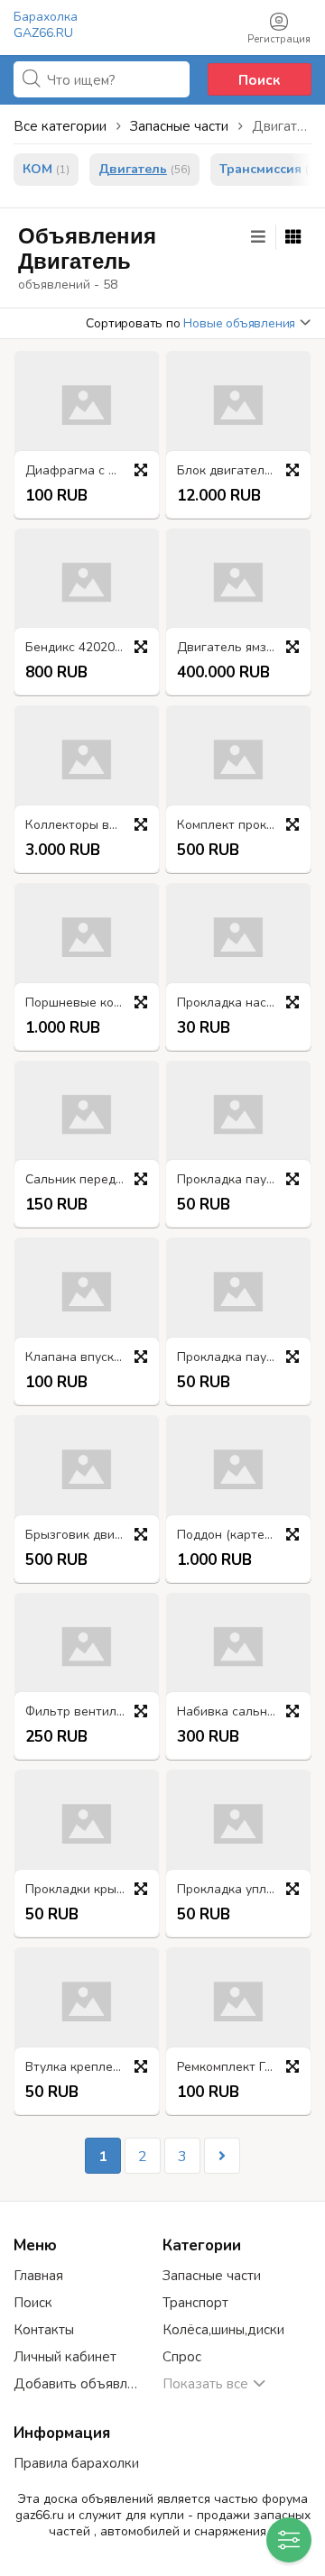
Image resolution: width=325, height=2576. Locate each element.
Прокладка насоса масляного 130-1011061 (243, 1003)
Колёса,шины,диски (223, 2330)
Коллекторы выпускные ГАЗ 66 (91, 826)
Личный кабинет (65, 2357)
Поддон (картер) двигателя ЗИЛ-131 (243, 1536)
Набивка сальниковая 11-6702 (243, 1712)
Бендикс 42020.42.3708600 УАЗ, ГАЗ (91, 648)
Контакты (44, 2330)
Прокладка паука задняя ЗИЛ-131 (243, 1180)
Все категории (60, 126)
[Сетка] (293, 237)
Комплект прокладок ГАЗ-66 (243, 826)
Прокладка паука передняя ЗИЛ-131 (243, 1358)
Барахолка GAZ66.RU (46, 25)
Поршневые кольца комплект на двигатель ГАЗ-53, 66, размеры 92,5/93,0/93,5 (91, 1003)
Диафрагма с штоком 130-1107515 (91, 471)
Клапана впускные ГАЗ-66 (91, 1358)
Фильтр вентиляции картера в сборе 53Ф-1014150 (91, 1712)
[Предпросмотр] (141, 470)
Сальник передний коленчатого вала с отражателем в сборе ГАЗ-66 (91, 1180)
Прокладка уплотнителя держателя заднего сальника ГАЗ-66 (243, 1890)
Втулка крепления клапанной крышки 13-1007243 (91, 2068)
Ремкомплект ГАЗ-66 (239, 2068)
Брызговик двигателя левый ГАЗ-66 (91, 1536)
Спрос (182, 2357)
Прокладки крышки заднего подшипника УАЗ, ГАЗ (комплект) (91, 1890)
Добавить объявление (79, 2384)
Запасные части (212, 2276)
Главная (38, 2276)
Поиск (259, 80)
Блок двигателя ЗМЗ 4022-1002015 (243, 471)
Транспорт (195, 2303)
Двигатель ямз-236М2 (243, 648)
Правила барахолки (76, 2463)
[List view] (258, 237)
